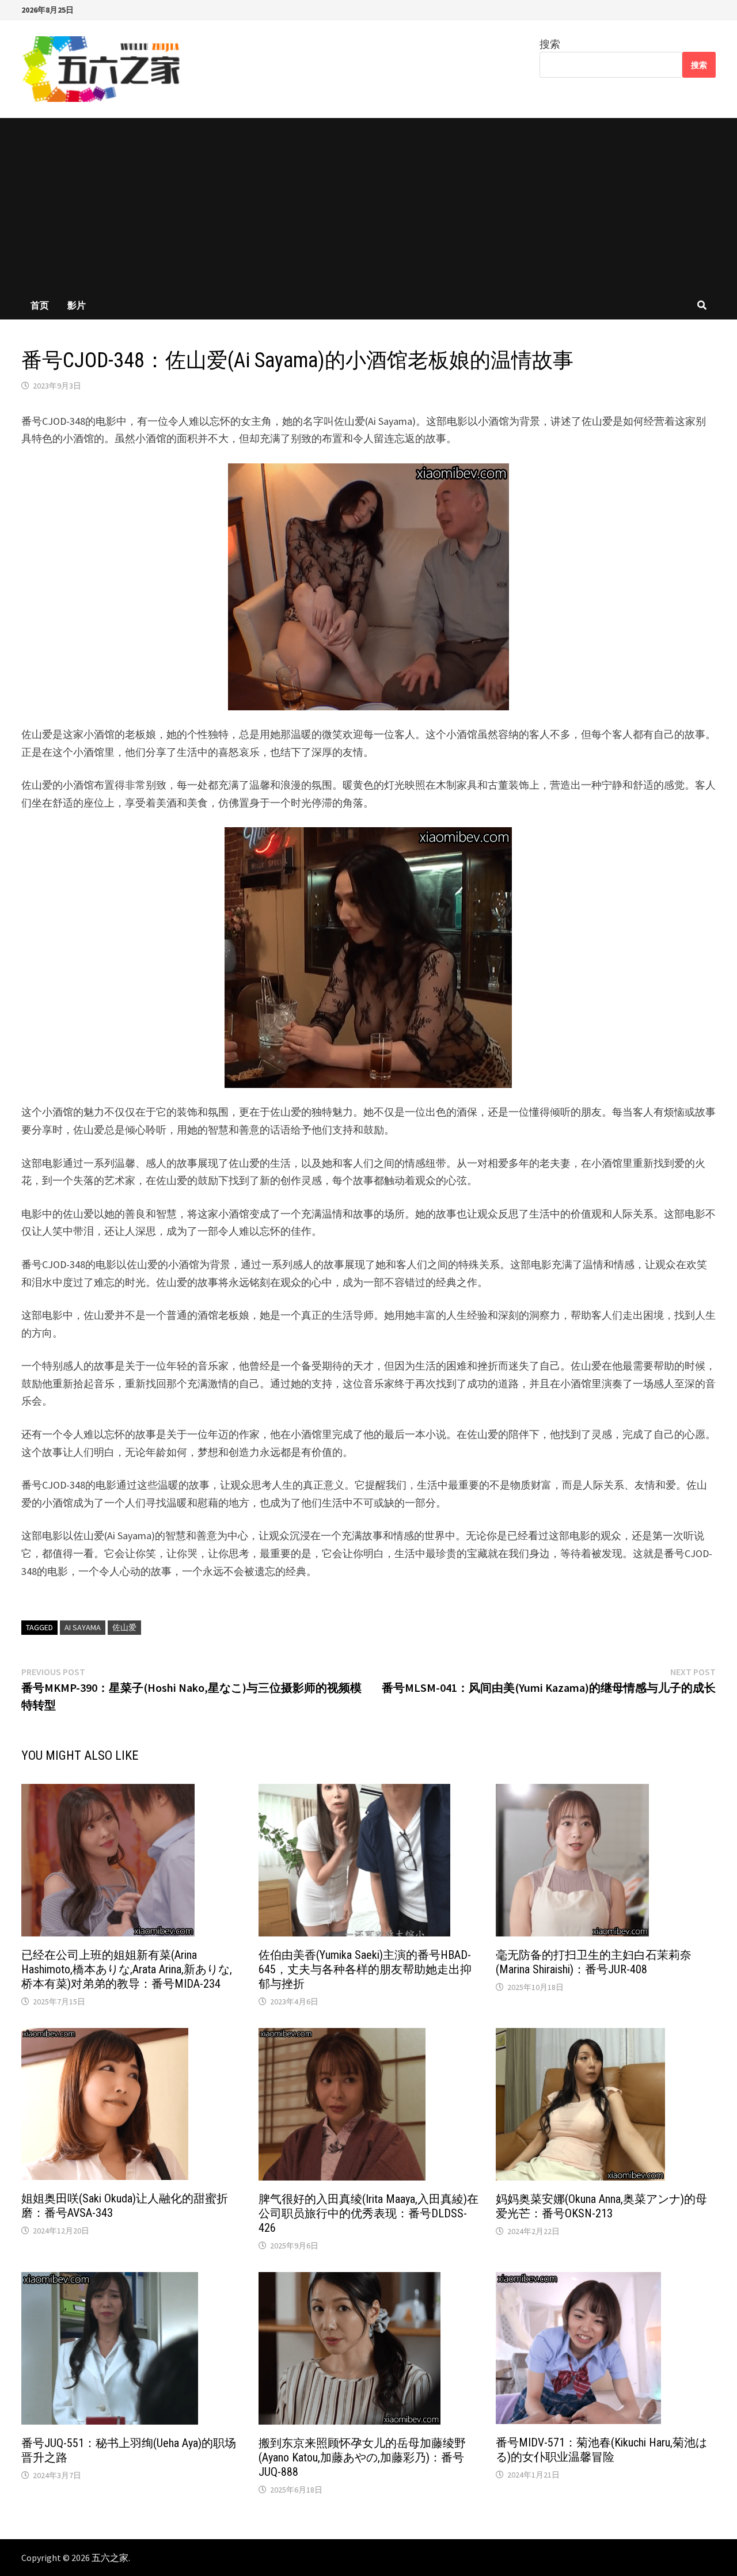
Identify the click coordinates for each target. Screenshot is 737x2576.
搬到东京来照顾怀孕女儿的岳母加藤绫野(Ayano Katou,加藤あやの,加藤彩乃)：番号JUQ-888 (362, 2457)
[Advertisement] (368, 204)
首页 (40, 305)
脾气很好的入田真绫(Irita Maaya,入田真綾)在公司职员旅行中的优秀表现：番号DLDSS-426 (368, 2213)
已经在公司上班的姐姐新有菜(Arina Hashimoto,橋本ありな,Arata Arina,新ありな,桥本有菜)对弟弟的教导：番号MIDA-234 (127, 1969)
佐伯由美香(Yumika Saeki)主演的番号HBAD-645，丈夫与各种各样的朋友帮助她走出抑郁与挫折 (365, 1969)
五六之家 (110, 2558)
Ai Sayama (83, 1627)
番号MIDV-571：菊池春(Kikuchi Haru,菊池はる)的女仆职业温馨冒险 (601, 2450)
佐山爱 (124, 1627)
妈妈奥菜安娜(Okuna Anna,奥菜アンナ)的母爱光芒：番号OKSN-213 (601, 2206)
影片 (77, 305)
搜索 (550, 44)
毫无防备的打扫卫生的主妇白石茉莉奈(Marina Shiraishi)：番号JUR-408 (594, 1962)
